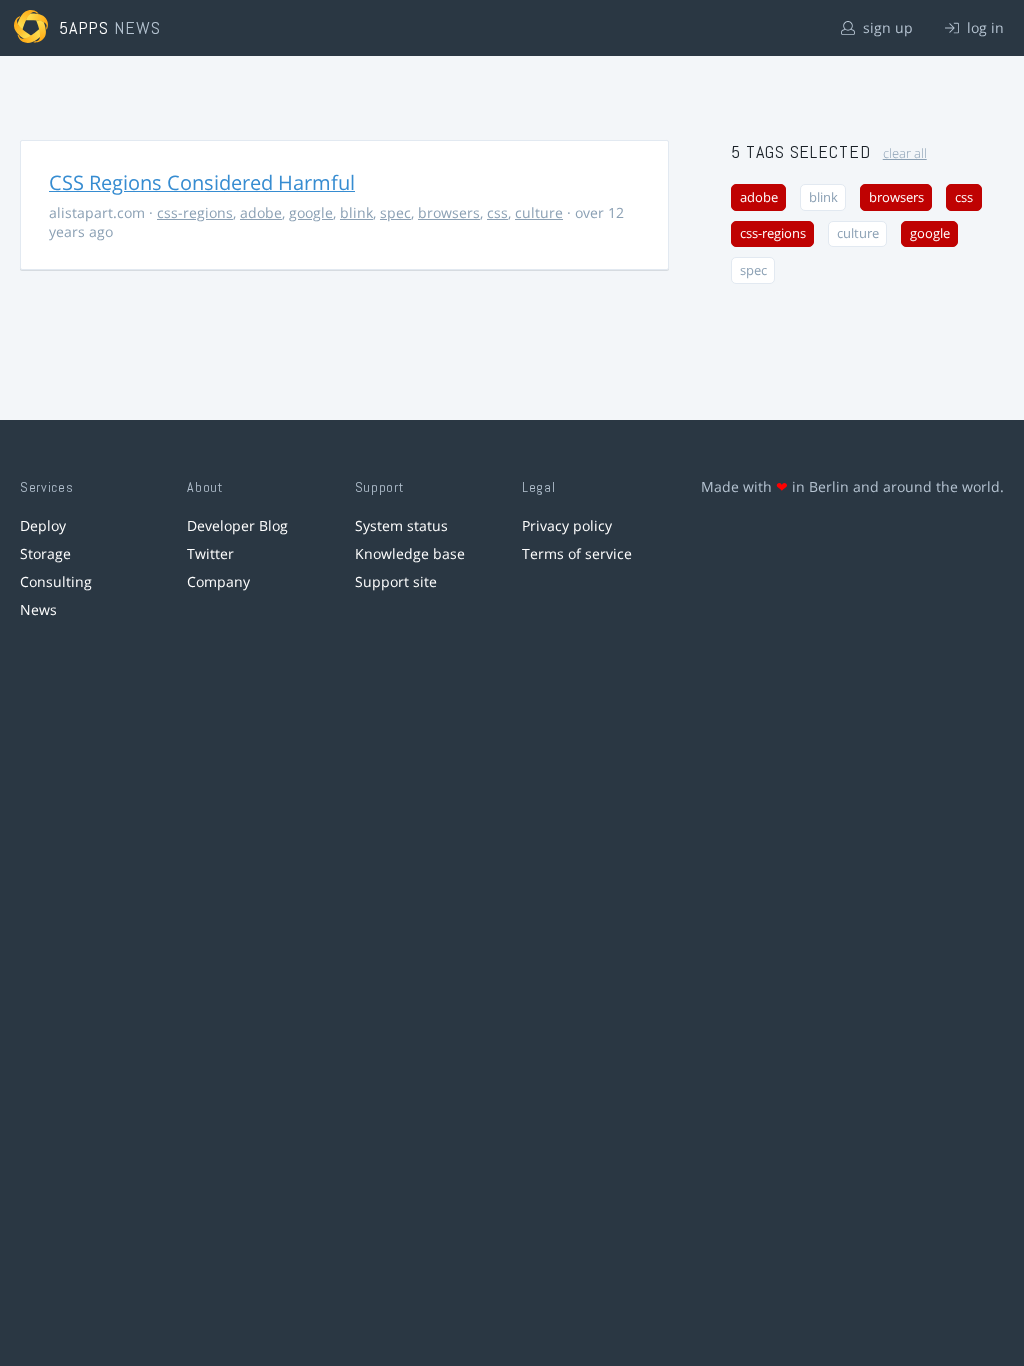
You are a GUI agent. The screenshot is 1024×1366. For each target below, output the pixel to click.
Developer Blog (237, 525)
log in (983, 27)
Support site (396, 581)
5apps (84, 27)
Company (218, 581)
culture (539, 212)
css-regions (195, 212)
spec (395, 212)
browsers (449, 212)
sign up (886, 27)
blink (356, 212)
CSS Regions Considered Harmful (202, 182)
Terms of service (577, 553)
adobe (261, 212)
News (38, 609)
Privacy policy (567, 525)
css (497, 212)
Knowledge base (410, 553)
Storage (45, 553)
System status (401, 525)
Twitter (210, 553)
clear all (905, 153)
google (311, 212)
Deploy (43, 525)
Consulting (56, 581)
